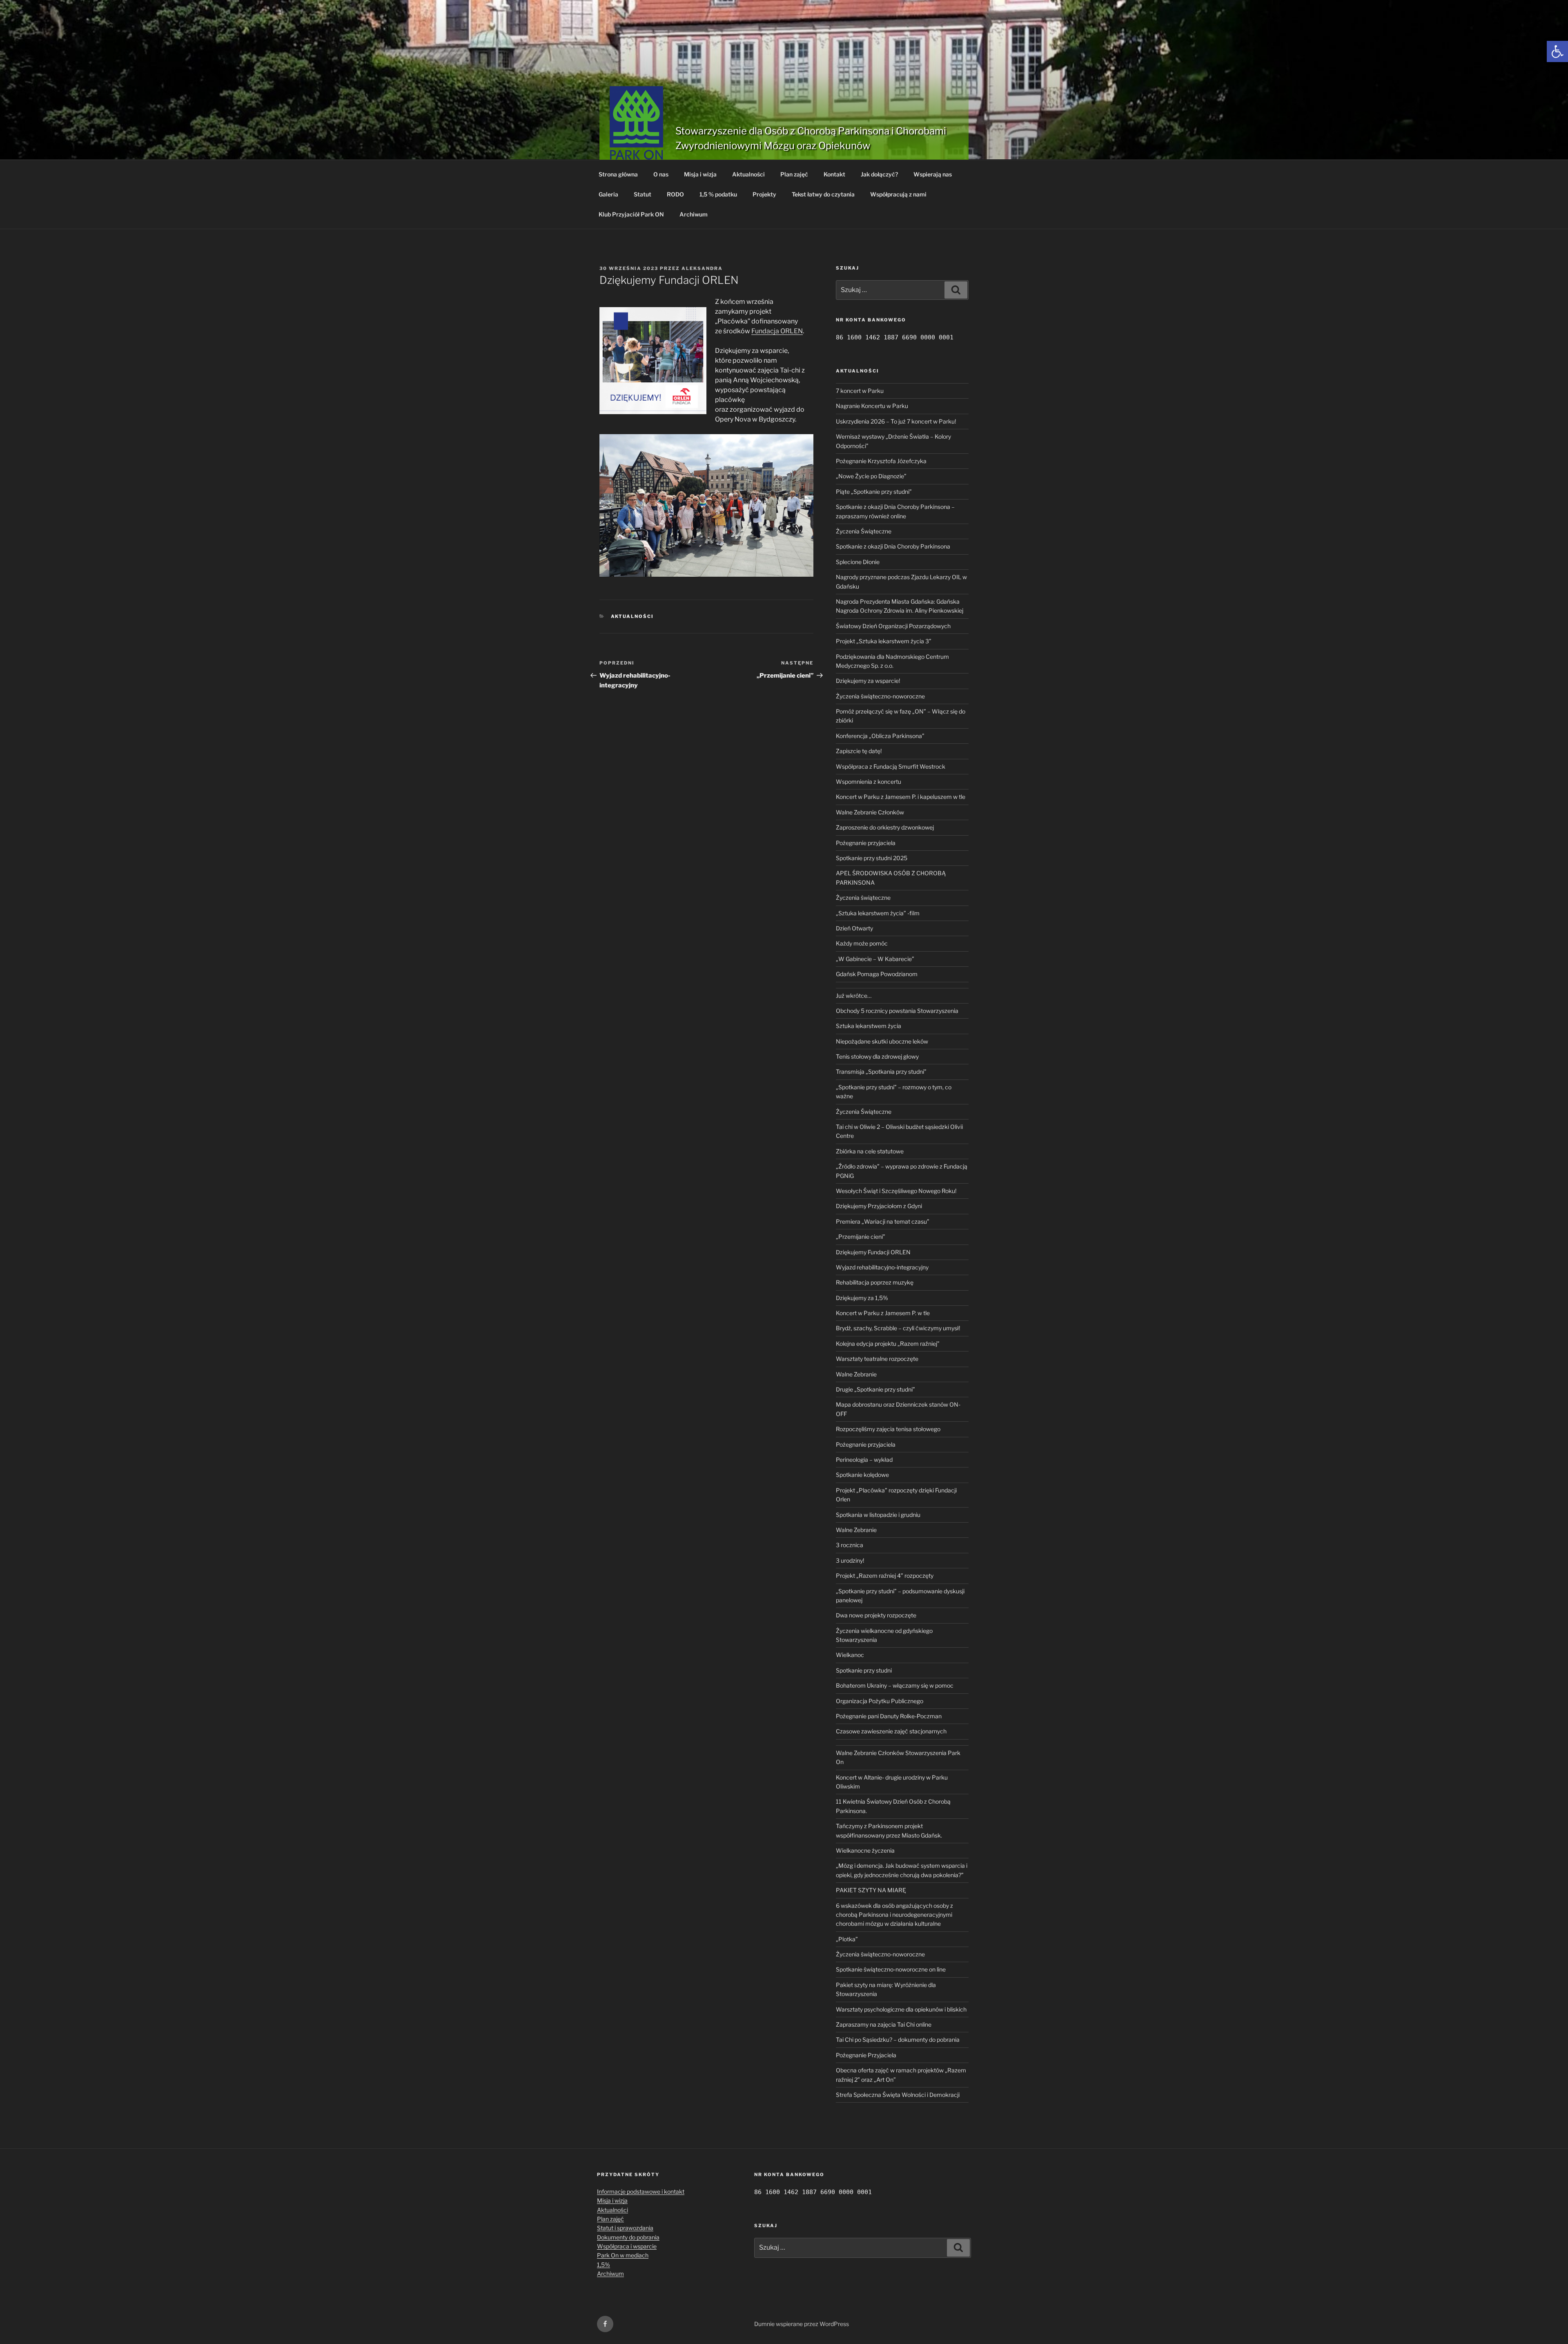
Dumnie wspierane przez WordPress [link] (802, 2324)
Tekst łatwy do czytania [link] (823, 194)
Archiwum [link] (694, 214)
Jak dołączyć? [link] (879, 174)
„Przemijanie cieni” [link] (861, 1237)
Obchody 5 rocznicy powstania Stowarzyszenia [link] (897, 1011)
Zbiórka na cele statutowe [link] (870, 1151)
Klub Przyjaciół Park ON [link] (631, 214)
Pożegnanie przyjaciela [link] (866, 843)
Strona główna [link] (618, 174)
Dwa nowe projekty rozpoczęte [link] (876, 1615)
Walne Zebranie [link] (856, 1374)
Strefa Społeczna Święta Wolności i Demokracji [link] (898, 2095)
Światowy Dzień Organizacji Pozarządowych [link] (893, 626)
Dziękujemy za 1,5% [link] (862, 1298)
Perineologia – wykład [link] (864, 1460)
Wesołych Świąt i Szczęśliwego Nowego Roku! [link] (896, 1191)
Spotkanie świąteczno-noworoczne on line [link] (891, 1969)
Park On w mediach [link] (623, 2255)
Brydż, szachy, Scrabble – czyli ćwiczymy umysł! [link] (898, 1328)
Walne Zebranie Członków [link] (870, 812)
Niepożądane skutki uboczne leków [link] (882, 1041)
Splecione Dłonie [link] (858, 562)
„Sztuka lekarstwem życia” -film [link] (878, 913)
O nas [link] (661, 174)
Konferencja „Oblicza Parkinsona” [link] (880, 736)
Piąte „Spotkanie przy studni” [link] (874, 492)
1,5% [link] (604, 2265)
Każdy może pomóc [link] (862, 943)
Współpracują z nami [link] (898, 194)
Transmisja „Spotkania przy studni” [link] (881, 1072)
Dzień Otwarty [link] (854, 928)
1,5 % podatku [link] (718, 194)
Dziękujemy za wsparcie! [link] (868, 681)
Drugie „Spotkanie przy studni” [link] (875, 1389)
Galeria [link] (608, 194)
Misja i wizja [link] (700, 174)
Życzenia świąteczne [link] (863, 898)
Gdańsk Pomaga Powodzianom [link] (877, 974)
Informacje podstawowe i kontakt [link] (641, 2191)
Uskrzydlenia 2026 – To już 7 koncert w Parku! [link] (896, 421)
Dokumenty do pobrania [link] (628, 2237)
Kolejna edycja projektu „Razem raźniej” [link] (888, 1344)
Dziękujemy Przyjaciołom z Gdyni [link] (879, 1206)
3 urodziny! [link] (850, 1560)
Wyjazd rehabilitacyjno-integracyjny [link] (882, 1267)
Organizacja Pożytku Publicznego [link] (880, 1701)
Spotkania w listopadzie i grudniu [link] (878, 1515)
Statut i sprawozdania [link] (625, 2228)
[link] (1557, 51)
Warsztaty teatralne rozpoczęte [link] (877, 1359)
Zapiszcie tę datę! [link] (859, 751)
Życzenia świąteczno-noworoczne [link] (880, 696)
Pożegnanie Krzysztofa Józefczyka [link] (881, 461)
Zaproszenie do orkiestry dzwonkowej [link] (885, 827)
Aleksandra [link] (702, 268)
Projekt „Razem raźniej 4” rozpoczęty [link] (885, 1576)
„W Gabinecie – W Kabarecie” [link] (875, 959)
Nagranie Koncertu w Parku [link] (872, 406)
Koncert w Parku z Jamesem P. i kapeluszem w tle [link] (901, 797)
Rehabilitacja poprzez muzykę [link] (875, 1282)
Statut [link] (643, 194)
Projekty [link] (764, 194)
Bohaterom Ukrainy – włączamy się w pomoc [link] (895, 1685)
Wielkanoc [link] (850, 1655)
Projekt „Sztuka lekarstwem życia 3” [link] (884, 641)
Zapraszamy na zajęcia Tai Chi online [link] (884, 2024)
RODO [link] (675, 194)
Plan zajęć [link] (794, 174)
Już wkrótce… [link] (854, 996)
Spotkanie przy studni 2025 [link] (872, 858)
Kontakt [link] (834, 174)
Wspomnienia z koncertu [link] (869, 782)
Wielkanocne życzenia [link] (865, 1850)
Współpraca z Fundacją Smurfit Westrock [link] (891, 766)
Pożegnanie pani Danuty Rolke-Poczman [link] (889, 1716)
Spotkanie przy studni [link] (864, 1670)
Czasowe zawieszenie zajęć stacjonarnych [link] (891, 1731)
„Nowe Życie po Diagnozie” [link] (871, 476)
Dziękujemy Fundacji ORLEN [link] (873, 1252)
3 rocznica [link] (850, 1545)
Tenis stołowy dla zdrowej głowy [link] (877, 1056)
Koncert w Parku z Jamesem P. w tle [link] (883, 1313)
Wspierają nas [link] (933, 174)
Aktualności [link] (748, 174)
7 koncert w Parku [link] (860, 391)
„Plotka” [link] (847, 1939)
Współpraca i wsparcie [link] (627, 2246)
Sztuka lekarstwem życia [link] (869, 1026)
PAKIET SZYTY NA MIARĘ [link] (871, 1890)
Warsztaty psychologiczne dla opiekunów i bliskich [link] (901, 2009)
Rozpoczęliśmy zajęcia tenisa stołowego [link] (888, 1429)
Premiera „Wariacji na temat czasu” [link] (883, 1221)
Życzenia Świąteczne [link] (864, 531)
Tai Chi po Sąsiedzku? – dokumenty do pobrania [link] (898, 2040)
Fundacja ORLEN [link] (777, 331)
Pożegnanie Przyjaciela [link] (866, 2055)
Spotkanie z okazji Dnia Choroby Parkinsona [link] (893, 546)
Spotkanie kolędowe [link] (862, 1475)
